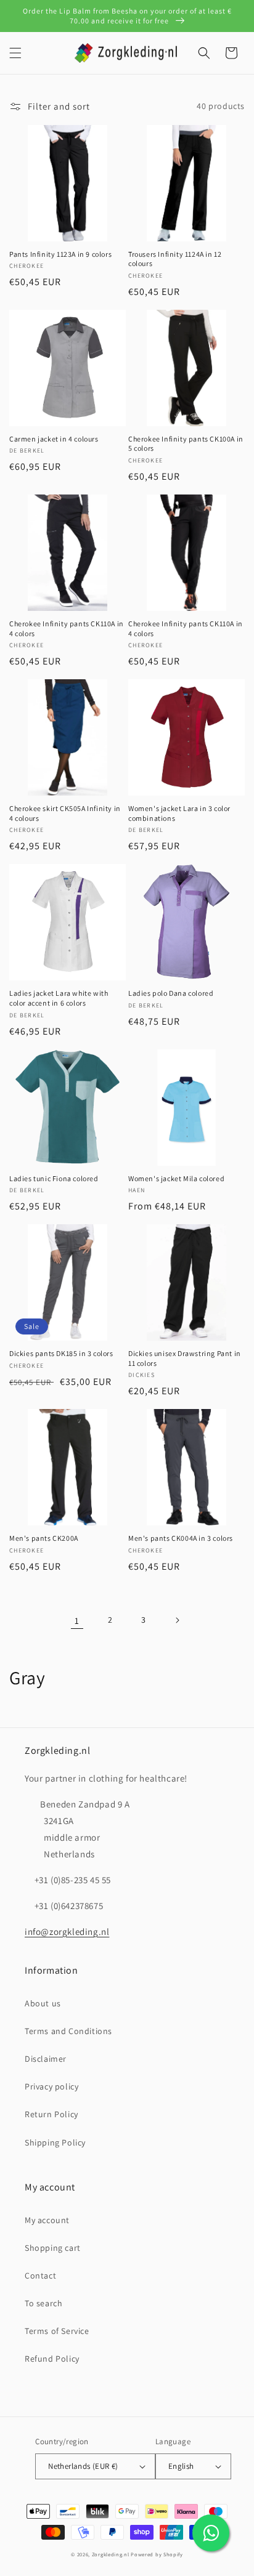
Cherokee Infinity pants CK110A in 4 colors (67, 628)
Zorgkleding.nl (111, 2554)
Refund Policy (52, 2359)
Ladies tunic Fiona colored (54, 1178)
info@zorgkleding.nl (67, 1932)
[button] (15, 53)
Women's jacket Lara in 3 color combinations (179, 813)
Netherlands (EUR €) (83, 2466)
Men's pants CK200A (44, 1538)
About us (43, 2003)
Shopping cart (53, 2248)
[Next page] (177, 1620)
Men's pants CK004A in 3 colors (181, 1538)
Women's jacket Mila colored (176, 1178)
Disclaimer (46, 2059)
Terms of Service (57, 2331)
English (181, 2466)
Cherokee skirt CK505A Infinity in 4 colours (65, 813)
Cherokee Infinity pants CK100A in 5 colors (186, 444)
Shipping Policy (55, 2142)
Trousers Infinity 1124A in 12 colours (175, 259)
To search (43, 2303)
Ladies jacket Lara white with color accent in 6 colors (59, 998)
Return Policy (51, 2114)
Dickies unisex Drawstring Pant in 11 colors (185, 1358)
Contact (40, 2275)
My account (47, 2220)
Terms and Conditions (68, 2031)
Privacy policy (51, 2086)
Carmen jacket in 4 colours (54, 439)
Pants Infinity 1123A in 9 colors (60, 254)
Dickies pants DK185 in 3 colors (61, 1353)
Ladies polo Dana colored (171, 993)
